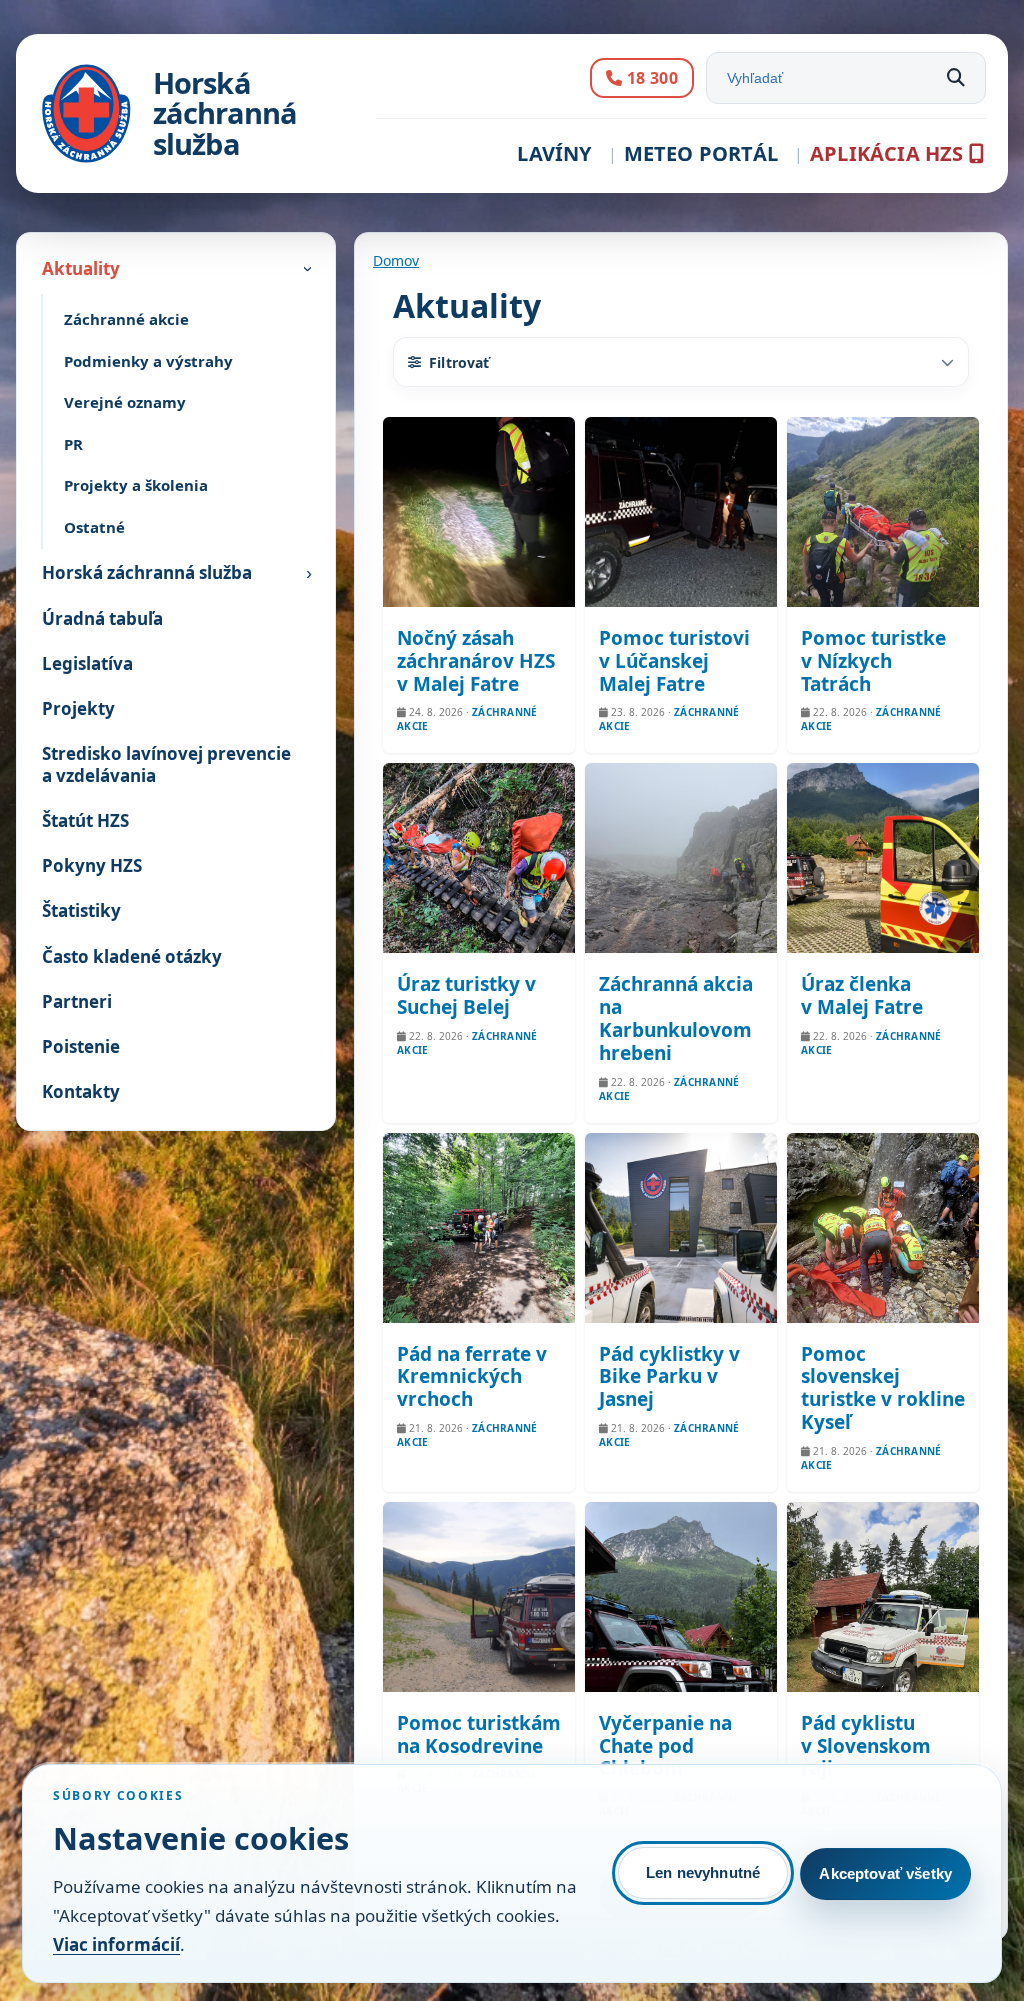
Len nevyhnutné (703, 1872)
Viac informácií (116, 1944)
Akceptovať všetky (885, 1873)
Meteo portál (701, 153)
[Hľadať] (956, 78)
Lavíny (554, 153)
